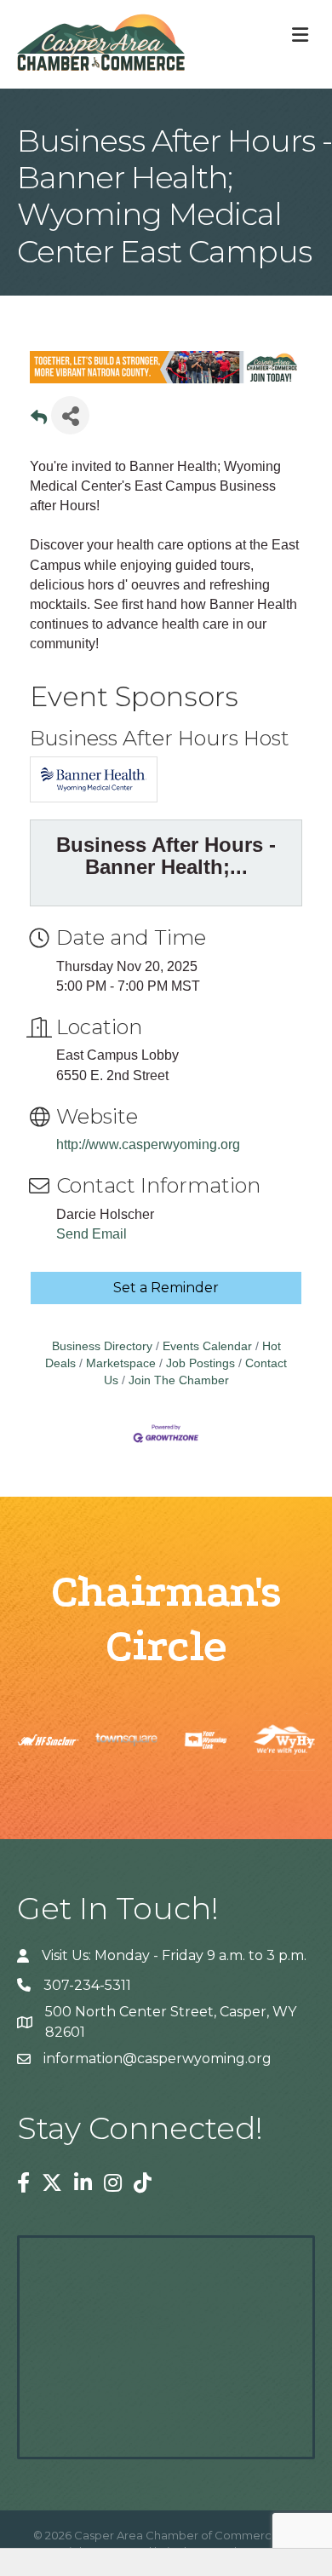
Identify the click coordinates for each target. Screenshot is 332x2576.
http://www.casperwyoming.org (148, 1144)
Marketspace (121, 1363)
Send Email (92, 1234)
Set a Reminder (166, 1288)
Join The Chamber (179, 1380)
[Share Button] (70, 415)
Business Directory (102, 1346)
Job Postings (200, 1363)
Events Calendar (207, 1346)
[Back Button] (39, 420)
